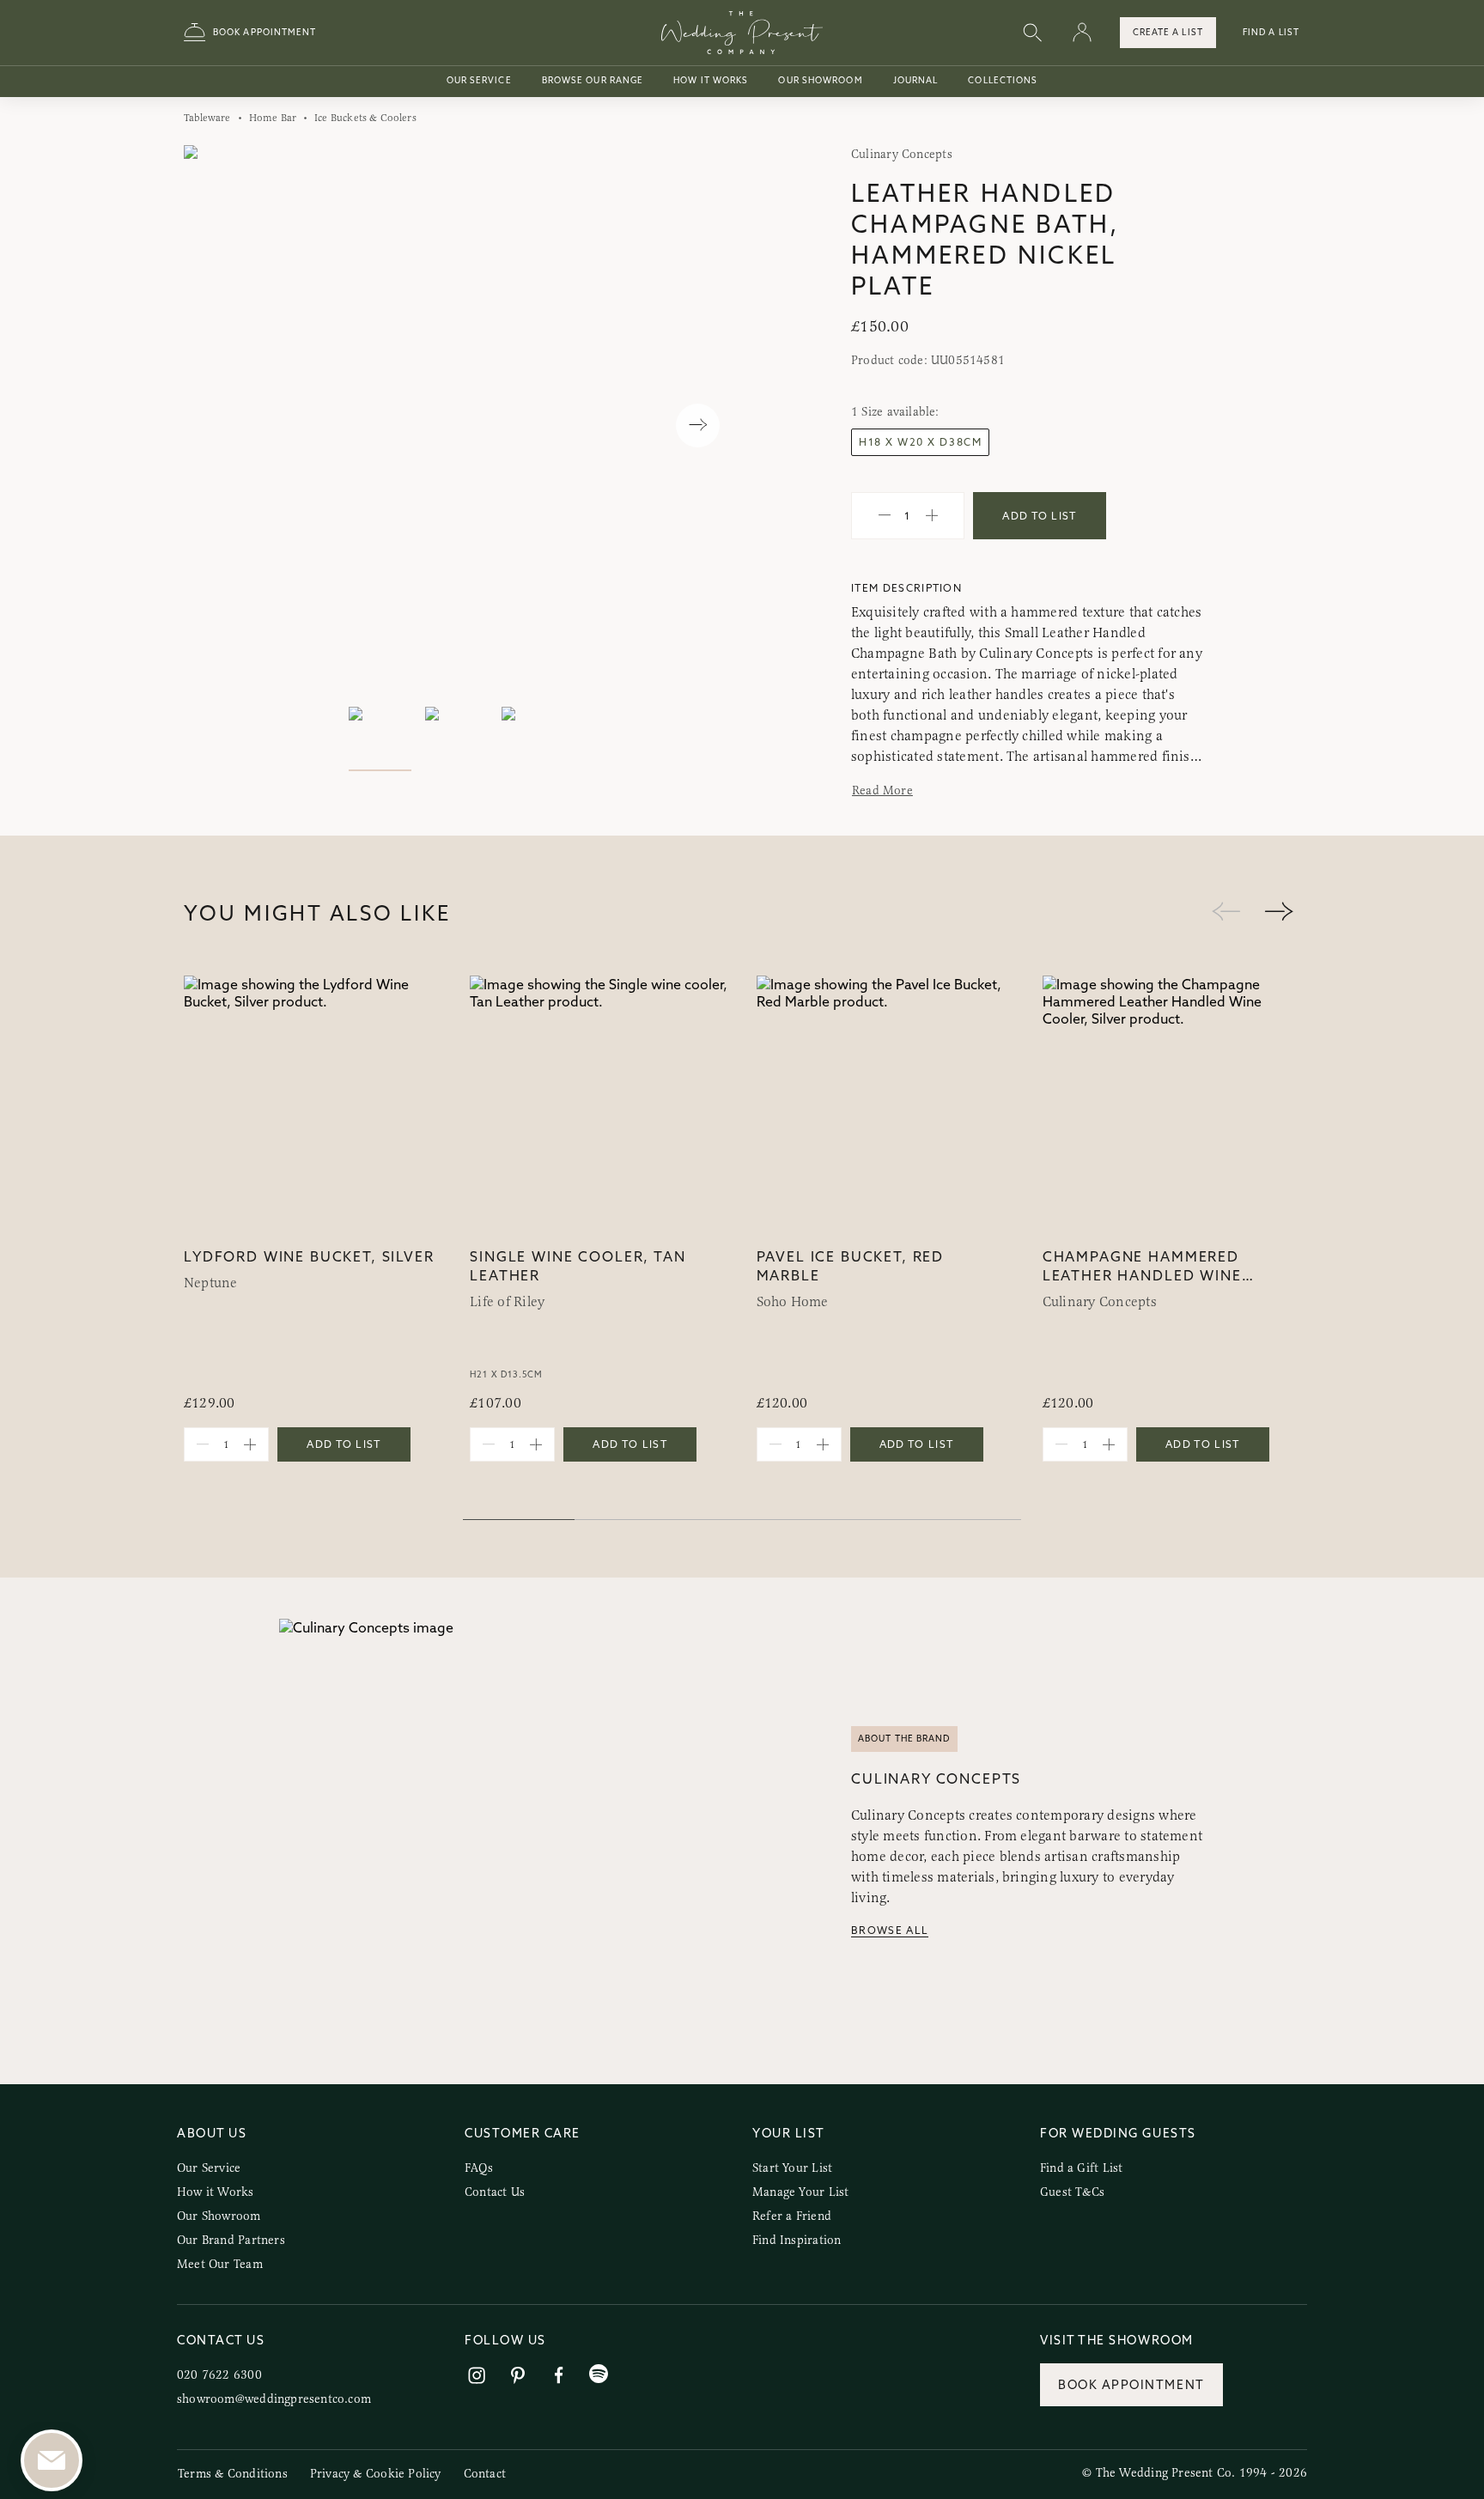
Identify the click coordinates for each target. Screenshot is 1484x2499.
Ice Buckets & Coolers (365, 118)
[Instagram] (477, 2376)
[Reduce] (885, 516)
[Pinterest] (518, 2376)
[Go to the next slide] (1278, 912)
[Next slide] (698, 426)
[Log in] (1082, 33)
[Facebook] (559, 2376)
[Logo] (742, 33)
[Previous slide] (214, 426)
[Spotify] (599, 2374)
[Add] (932, 516)
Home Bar (273, 118)
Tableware (207, 118)
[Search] (1032, 33)
